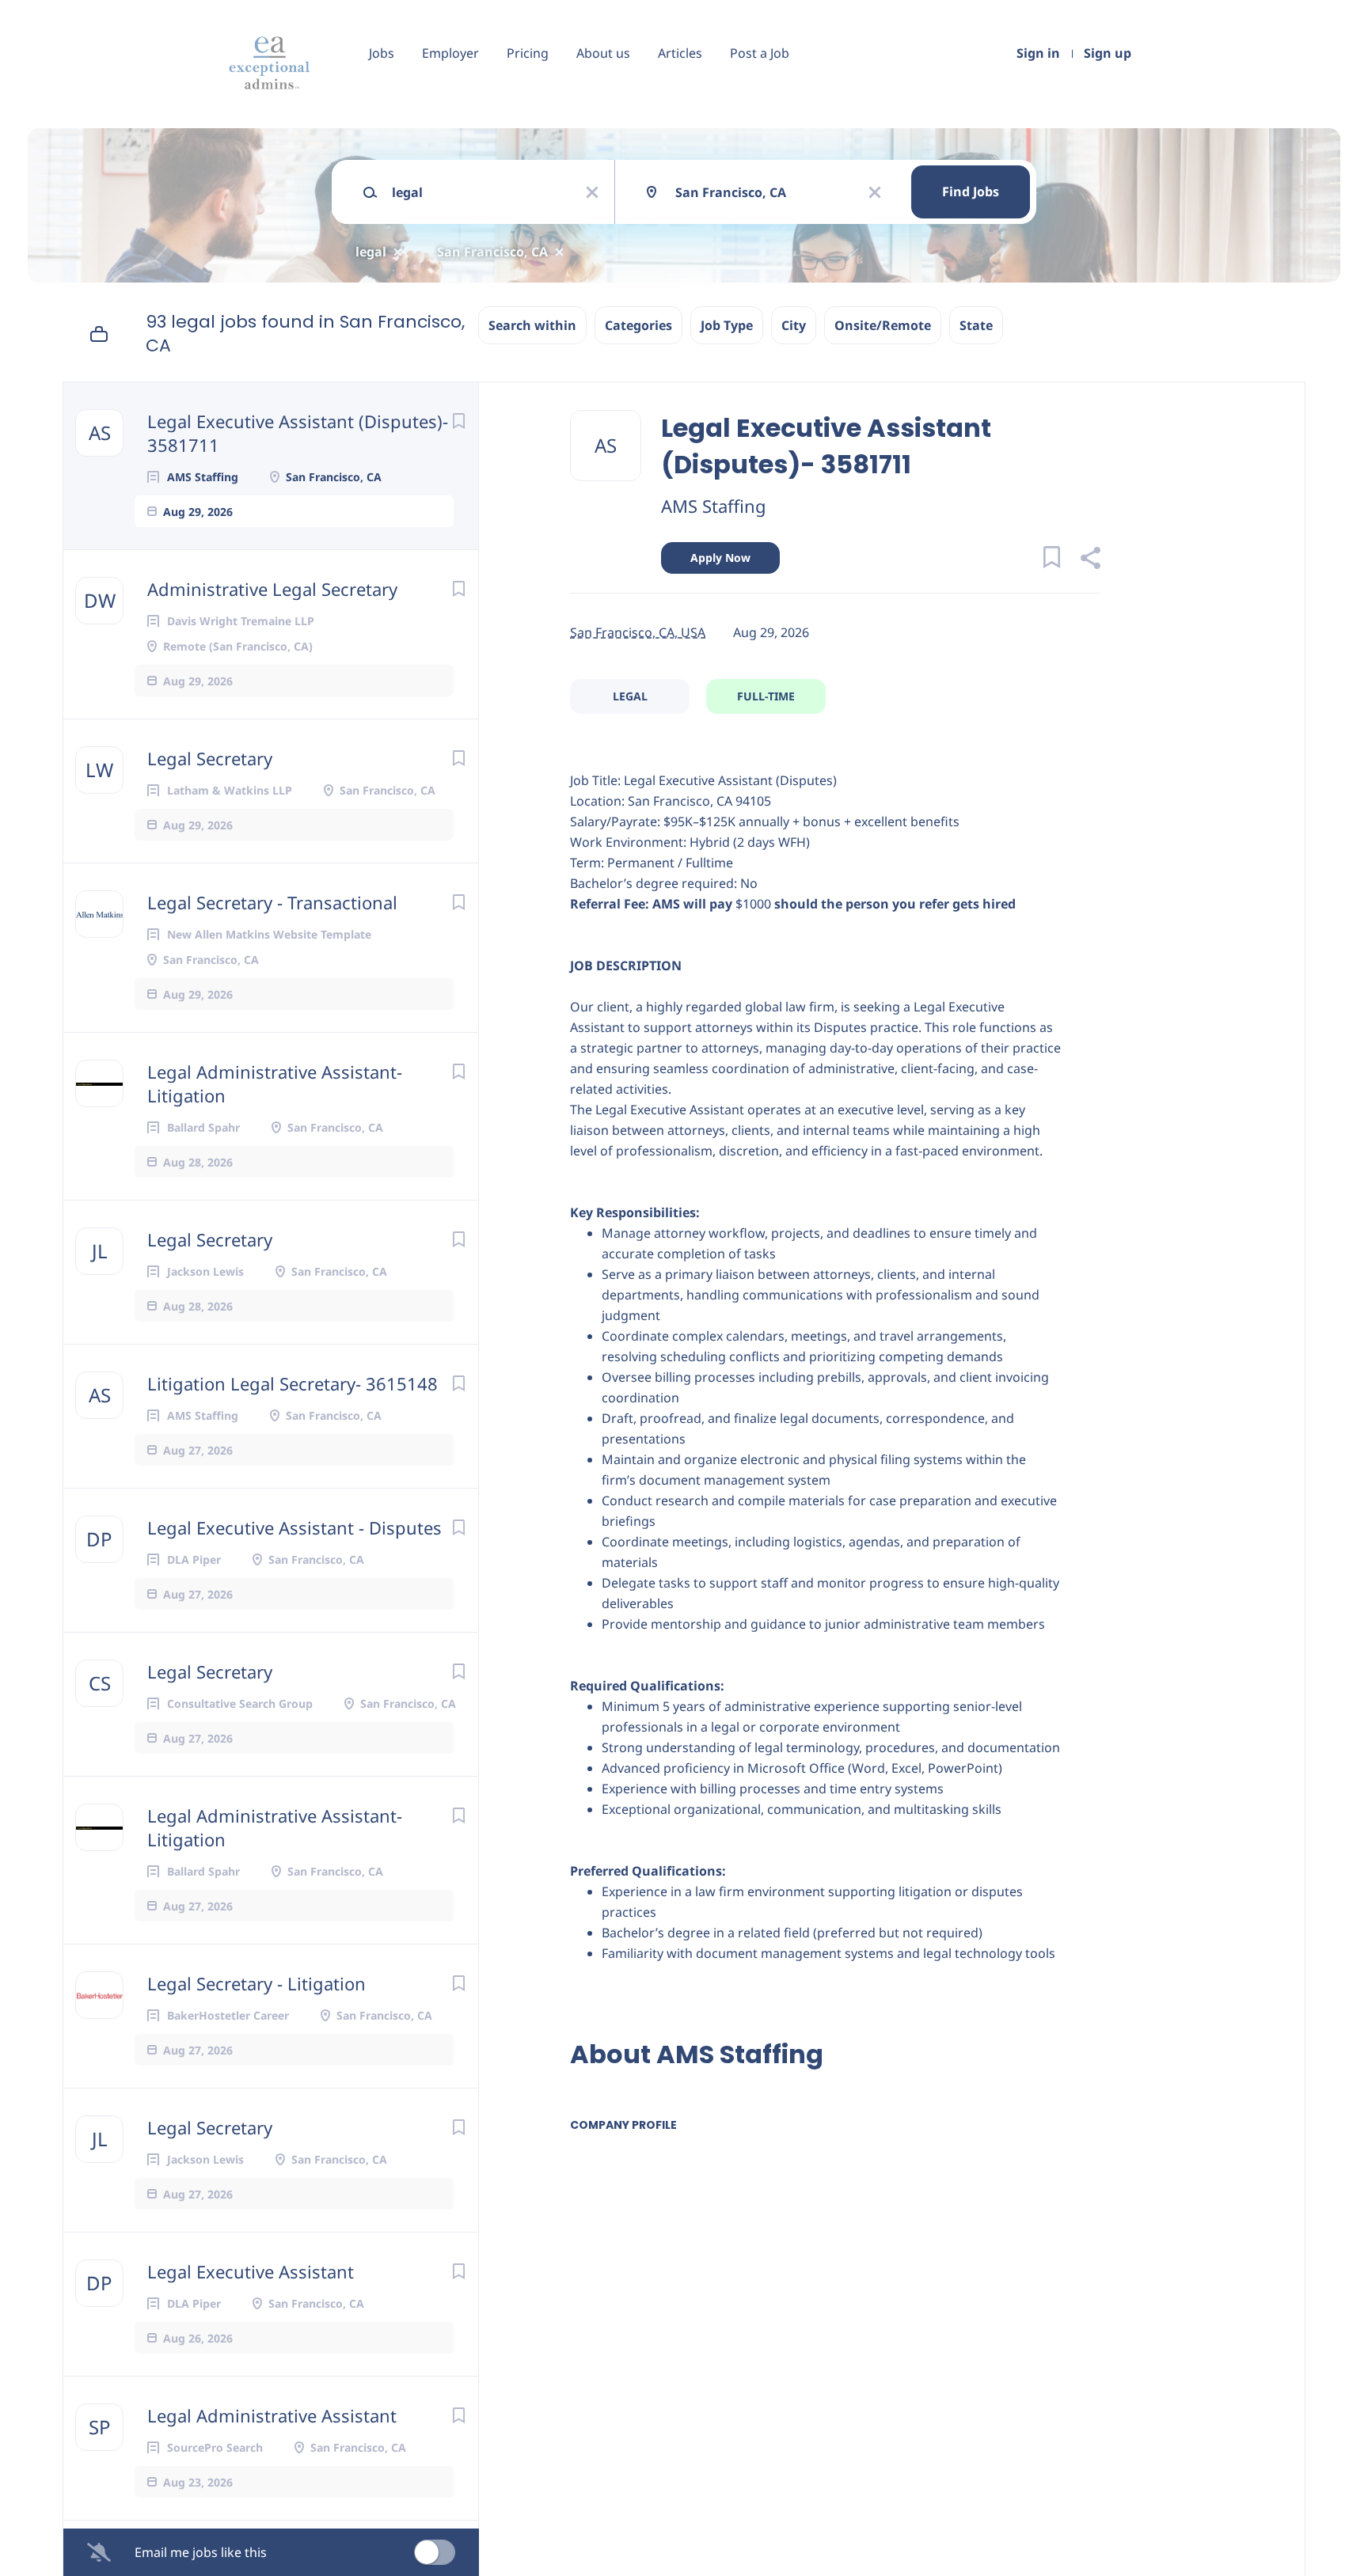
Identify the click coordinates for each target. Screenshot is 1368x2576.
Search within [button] (532, 325)
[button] (1090, 560)
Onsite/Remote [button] (883, 325)
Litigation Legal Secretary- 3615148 (293, 1383)
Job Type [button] (727, 325)
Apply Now (720, 558)
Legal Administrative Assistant (272, 2415)
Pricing (528, 53)
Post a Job (760, 53)
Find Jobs (971, 192)
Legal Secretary (210, 758)
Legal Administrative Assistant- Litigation (275, 1083)
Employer (450, 53)
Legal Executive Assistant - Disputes (294, 1527)
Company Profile (623, 2125)
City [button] (794, 325)
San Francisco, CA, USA (638, 632)
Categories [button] (638, 325)
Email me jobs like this (201, 2552)
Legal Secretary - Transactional (272, 902)
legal (371, 252)
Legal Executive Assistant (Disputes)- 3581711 (298, 433)
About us (603, 53)
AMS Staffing (714, 506)
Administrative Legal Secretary (272, 589)
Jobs (382, 53)
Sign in (1038, 53)
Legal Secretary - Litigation (256, 1983)
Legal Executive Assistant (251, 2271)
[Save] (458, 421)
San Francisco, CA (492, 252)
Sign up (1108, 53)
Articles (680, 53)
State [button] (976, 325)
